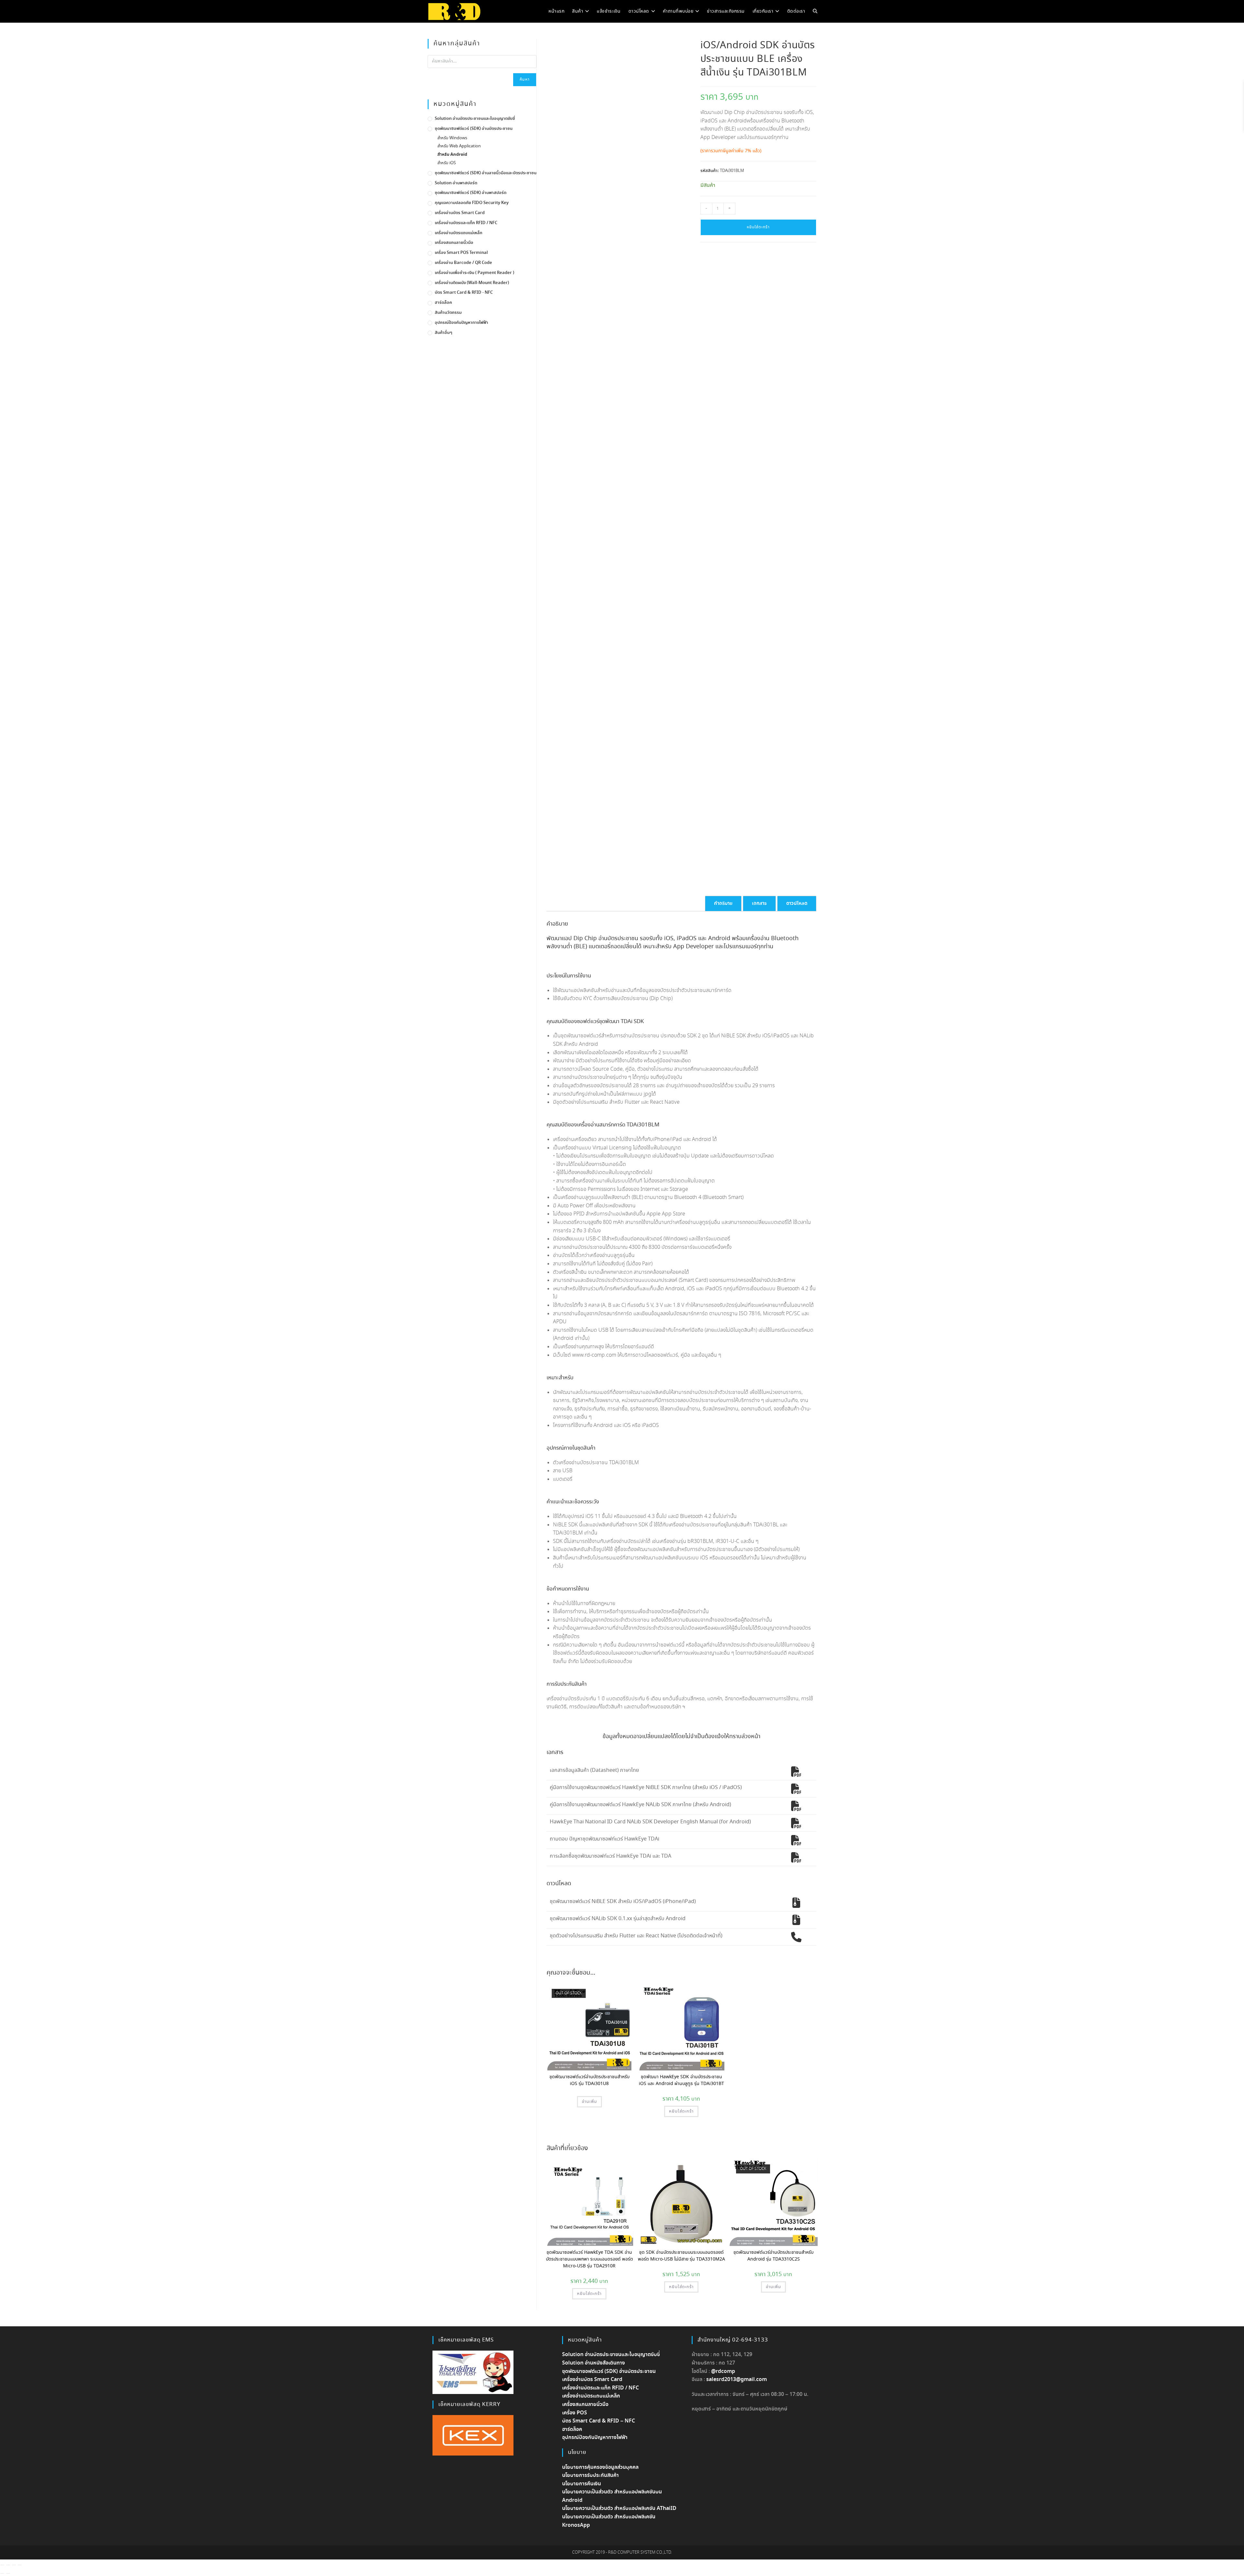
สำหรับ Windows (452, 138)
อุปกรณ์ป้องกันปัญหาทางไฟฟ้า (461, 323)
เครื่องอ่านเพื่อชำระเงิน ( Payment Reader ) (474, 273)
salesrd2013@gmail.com (737, 2380)
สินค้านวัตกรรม (448, 313)
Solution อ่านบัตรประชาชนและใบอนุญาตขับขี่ (475, 119)
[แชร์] (14, 2565)
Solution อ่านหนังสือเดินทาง (593, 2363)
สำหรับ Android (452, 155)
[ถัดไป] (8, 2573)
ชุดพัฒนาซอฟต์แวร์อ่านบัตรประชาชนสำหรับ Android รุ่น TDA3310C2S (773, 2256)
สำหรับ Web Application (459, 146)
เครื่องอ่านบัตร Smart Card (460, 213)
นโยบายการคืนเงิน (582, 2484)
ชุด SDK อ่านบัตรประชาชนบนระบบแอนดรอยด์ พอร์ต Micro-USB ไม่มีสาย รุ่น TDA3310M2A (681, 2256)
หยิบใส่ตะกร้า (758, 227)
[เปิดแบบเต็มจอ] (8, 2565)
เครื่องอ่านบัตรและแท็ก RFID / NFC (466, 223)
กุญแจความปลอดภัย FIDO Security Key (472, 203)
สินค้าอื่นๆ (443, 333)
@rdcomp (723, 2371)
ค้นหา (525, 80)
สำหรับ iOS (447, 163)
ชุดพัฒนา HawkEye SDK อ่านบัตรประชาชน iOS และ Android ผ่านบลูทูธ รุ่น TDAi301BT (681, 2080)
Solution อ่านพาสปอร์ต (456, 183)
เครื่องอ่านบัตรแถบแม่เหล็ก (459, 233)
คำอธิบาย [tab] (723, 903)
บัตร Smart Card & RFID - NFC (464, 293)
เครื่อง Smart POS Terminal (461, 253)
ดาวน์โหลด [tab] (797, 903)
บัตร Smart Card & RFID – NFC (599, 2421)
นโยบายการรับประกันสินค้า (590, 2475)
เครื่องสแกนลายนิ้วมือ (454, 243)
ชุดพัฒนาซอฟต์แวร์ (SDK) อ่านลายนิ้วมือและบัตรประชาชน (486, 173)
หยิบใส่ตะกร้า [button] (681, 2111)
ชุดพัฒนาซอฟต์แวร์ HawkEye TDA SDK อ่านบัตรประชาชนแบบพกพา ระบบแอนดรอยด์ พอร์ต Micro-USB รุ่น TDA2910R (589, 2259)
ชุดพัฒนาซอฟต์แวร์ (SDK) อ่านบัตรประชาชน (474, 129)
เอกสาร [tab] (759, 903)
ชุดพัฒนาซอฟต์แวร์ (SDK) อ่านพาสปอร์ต (471, 193)
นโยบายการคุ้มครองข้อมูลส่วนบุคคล (600, 2467)
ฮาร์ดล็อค (443, 303)
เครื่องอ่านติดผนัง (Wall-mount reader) (472, 283)
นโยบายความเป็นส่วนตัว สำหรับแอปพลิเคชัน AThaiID (619, 2508)
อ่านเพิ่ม (589, 2102)
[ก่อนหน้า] (2, 2573)
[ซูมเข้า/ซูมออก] (2, 2565)
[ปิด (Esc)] (20, 2565)
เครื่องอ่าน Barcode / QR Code (463, 263)
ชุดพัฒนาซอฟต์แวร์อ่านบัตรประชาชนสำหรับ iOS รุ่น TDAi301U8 (589, 2080)
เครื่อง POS (575, 2413)
